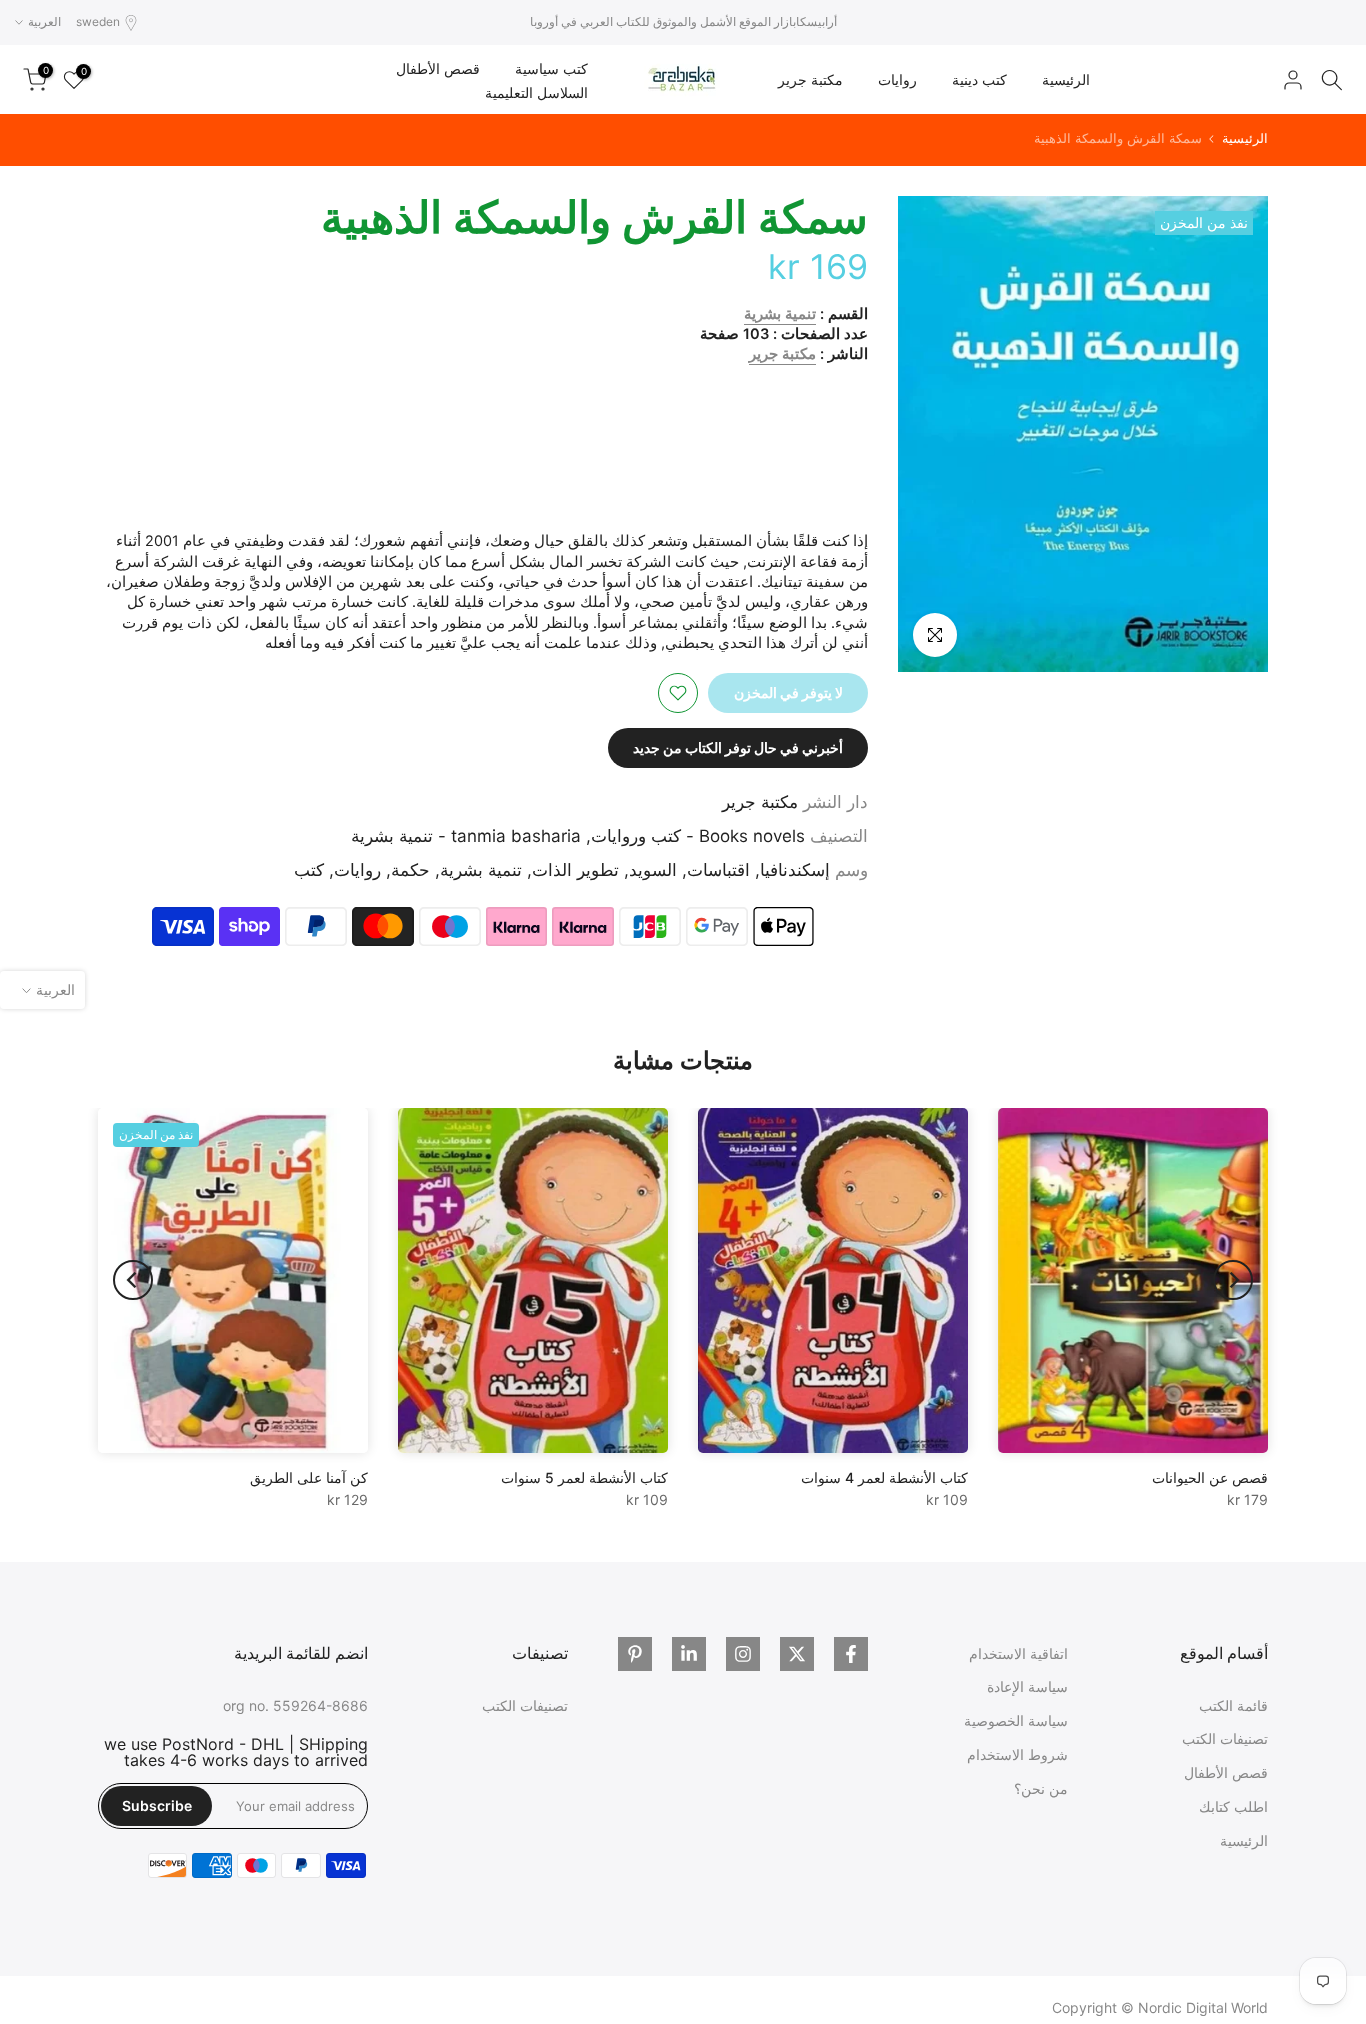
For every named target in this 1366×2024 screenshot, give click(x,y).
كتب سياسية (551, 68)
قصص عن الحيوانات (1210, 1477)
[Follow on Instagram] (743, 1654)
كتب (309, 870)
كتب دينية (979, 79)
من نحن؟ (1041, 1788)
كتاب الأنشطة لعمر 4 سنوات (884, 1477)
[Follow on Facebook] (851, 1654)
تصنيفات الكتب (1225, 1738)
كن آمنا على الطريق (309, 1477)
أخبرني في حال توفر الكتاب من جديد (738, 747)
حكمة (410, 870)
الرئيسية (1066, 79)
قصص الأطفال (438, 68)
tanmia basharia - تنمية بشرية (466, 836)
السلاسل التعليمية (536, 92)
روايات (897, 79)
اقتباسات (718, 870)
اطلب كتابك (1233, 1806)
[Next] (133, 1280)
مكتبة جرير (810, 79)
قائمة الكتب (1233, 1705)
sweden (98, 21)
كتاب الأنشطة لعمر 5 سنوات (584, 1477)
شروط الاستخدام (1017, 1754)
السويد (653, 870)
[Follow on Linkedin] (689, 1654)
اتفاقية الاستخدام (1018, 1653)
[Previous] (1233, 1280)
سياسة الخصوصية (1016, 1720)
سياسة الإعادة (1027, 1686)
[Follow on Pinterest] (635, 1654)
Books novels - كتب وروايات (698, 836)
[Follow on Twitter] (797, 1654)
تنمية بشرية (780, 314)
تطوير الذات (575, 870)
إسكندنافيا (795, 870)
